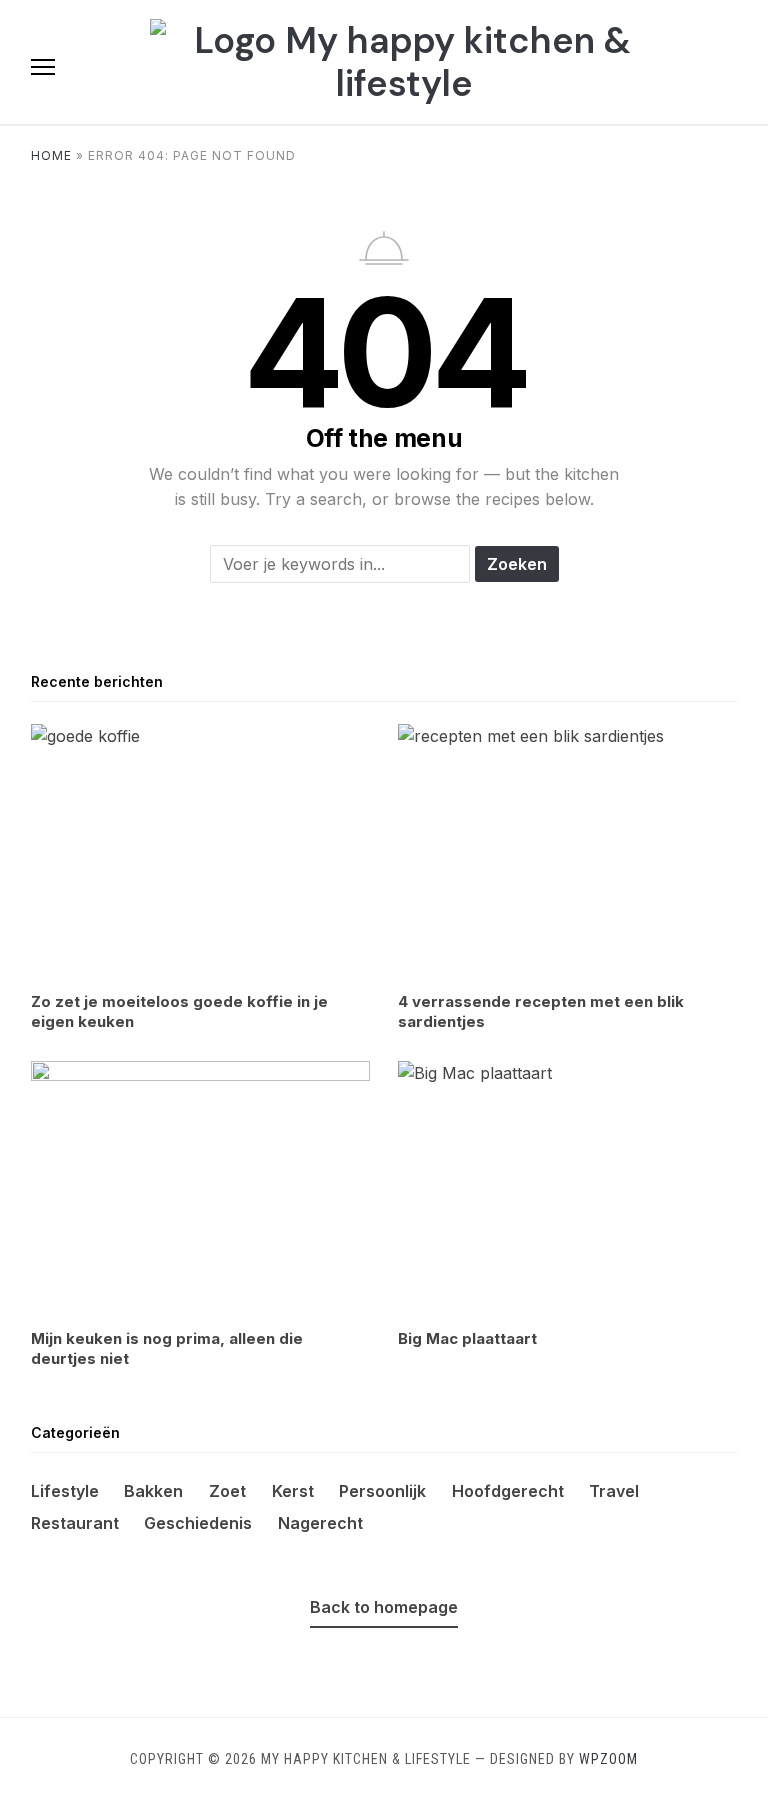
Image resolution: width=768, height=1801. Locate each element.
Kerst (293, 1491)
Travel (614, 1491)
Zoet (227, 1491)
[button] (43, 67)
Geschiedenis (198, 1523)
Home (51, 155)
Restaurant (75, 1523)
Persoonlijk (382, 1491)
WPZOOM (608, 1759)
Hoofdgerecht (508, 1491)
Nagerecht (320, 1523)
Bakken (153, 1491)
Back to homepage (384, 1607)
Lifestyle (65, 1491)
